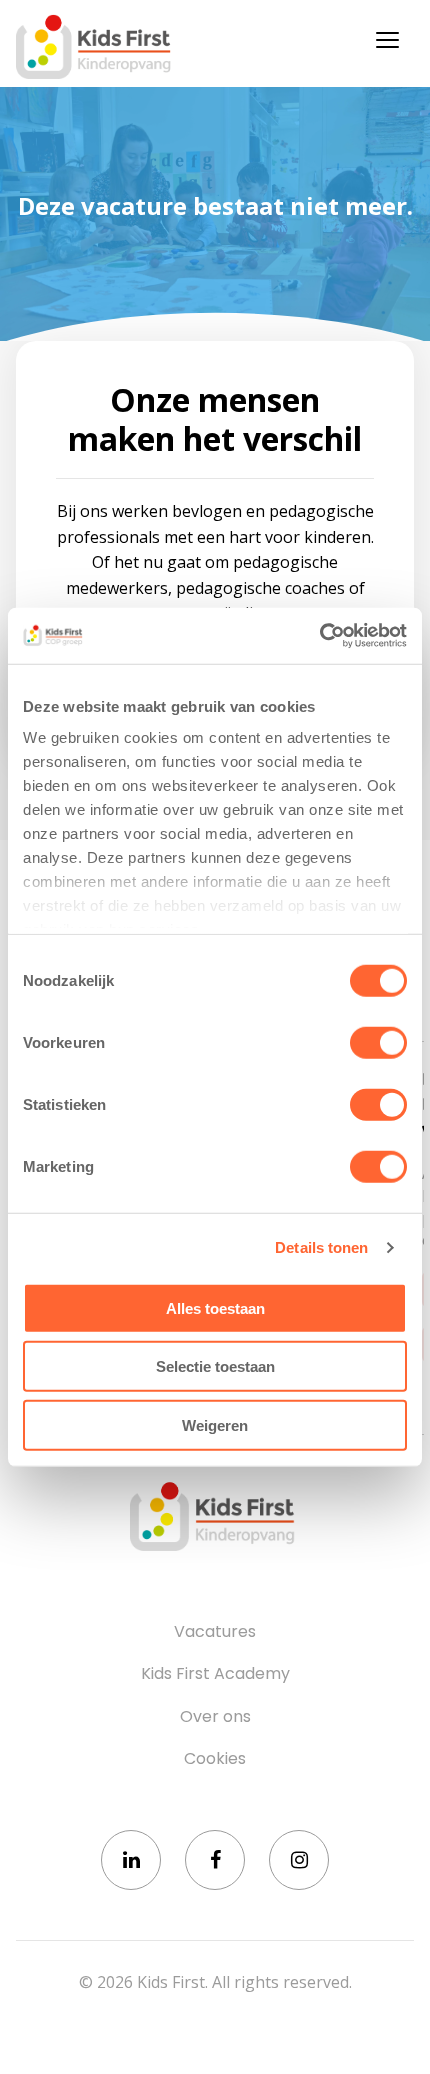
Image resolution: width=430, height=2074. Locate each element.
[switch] (378, 1042)
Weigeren (215, 1424)
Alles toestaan (215, 1307)
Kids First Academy (215, 1674)
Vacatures (215, 1632)
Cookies (215, 1759)
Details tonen (321, 1247)
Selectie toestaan (215, 1366)
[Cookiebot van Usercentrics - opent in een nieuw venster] (319, 636)
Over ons (215, 1717)
